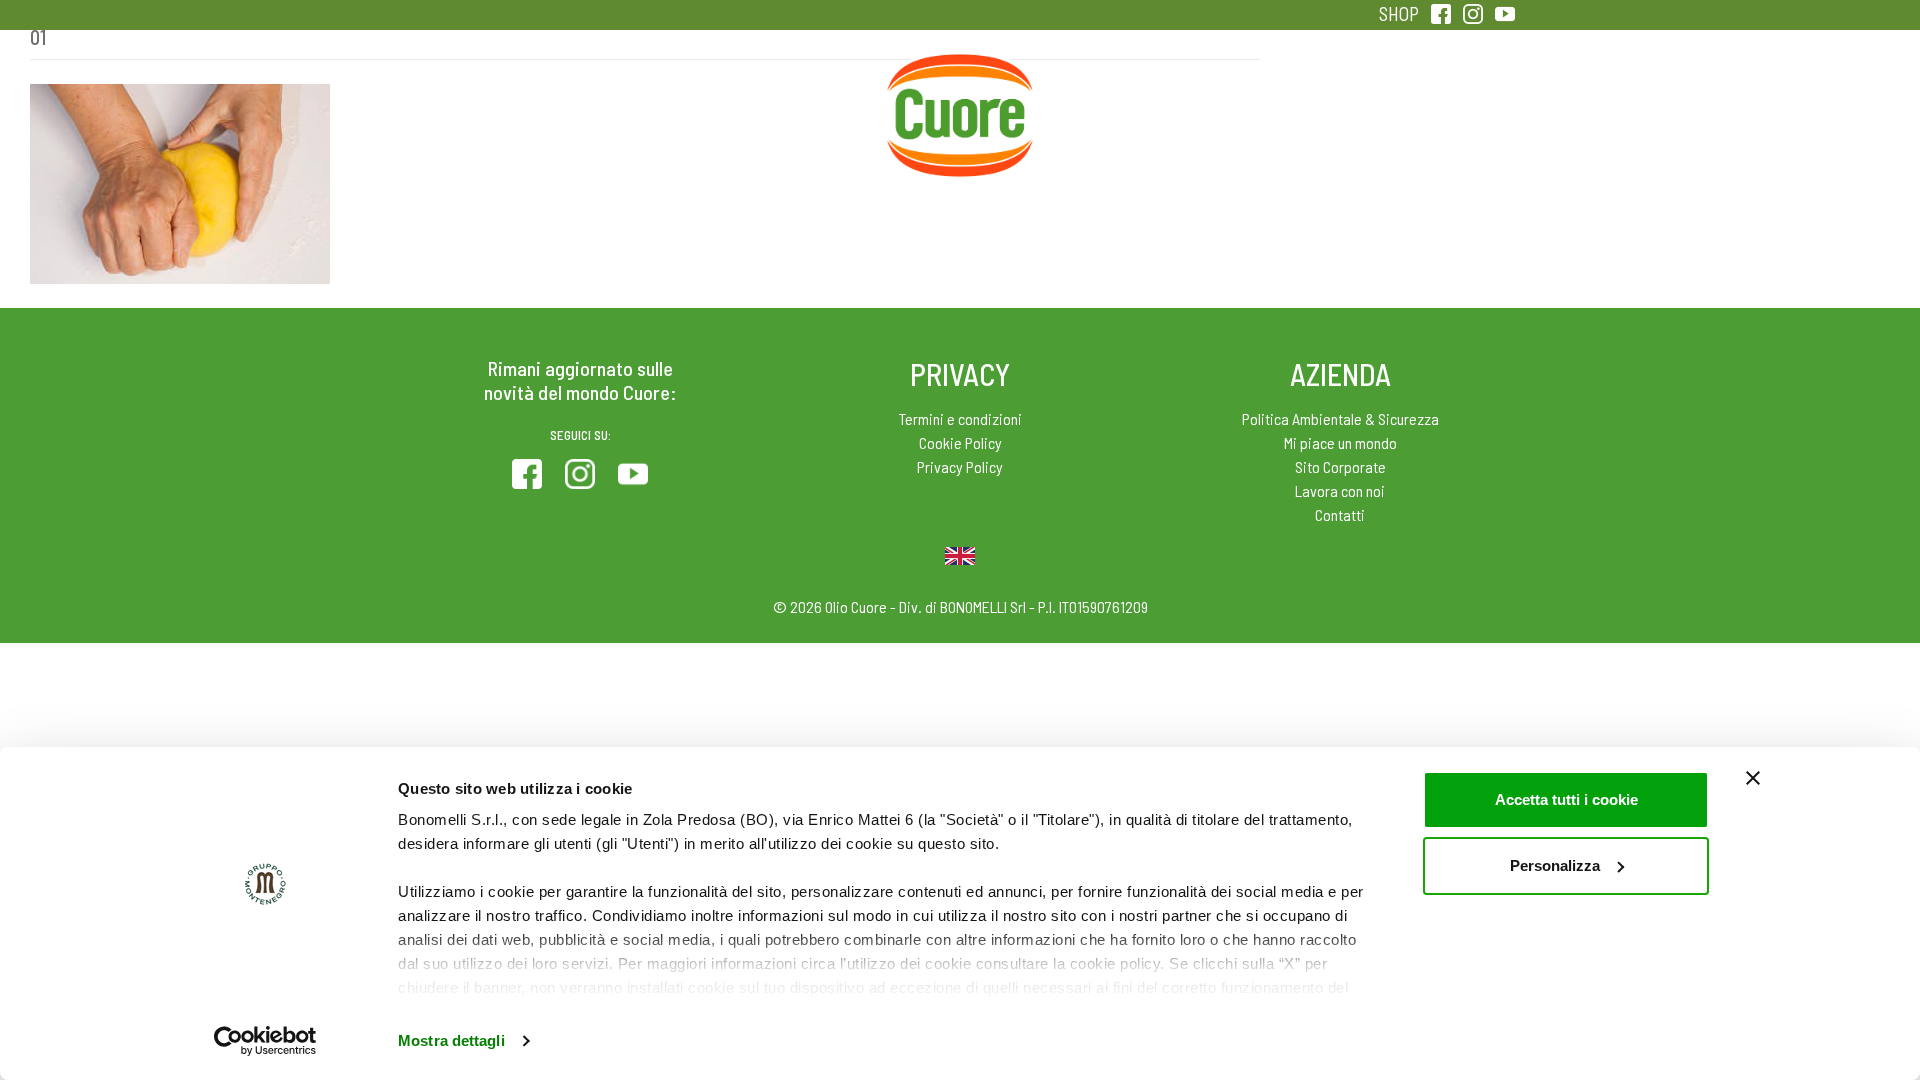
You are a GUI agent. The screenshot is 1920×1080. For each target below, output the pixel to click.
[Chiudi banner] (1753, 778)
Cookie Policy (960, 442)
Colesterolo (642, 100)
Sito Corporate (1340, 466)
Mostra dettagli (451, 1040)
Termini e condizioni (960, 418)
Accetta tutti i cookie (1566, 799)
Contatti (1340, 514)
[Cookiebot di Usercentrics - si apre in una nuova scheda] (265, 1041)
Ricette (801, 100)
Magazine (1118, 100)
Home (960, 78)
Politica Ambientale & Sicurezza (1340, 418)
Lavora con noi (1340, 490)
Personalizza (1555, 865)
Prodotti (484, 100)
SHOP (1399, 13)
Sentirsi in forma (1436, 100)
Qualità (1277, 100)
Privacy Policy (960, 466)
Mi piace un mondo (1340, 442)
